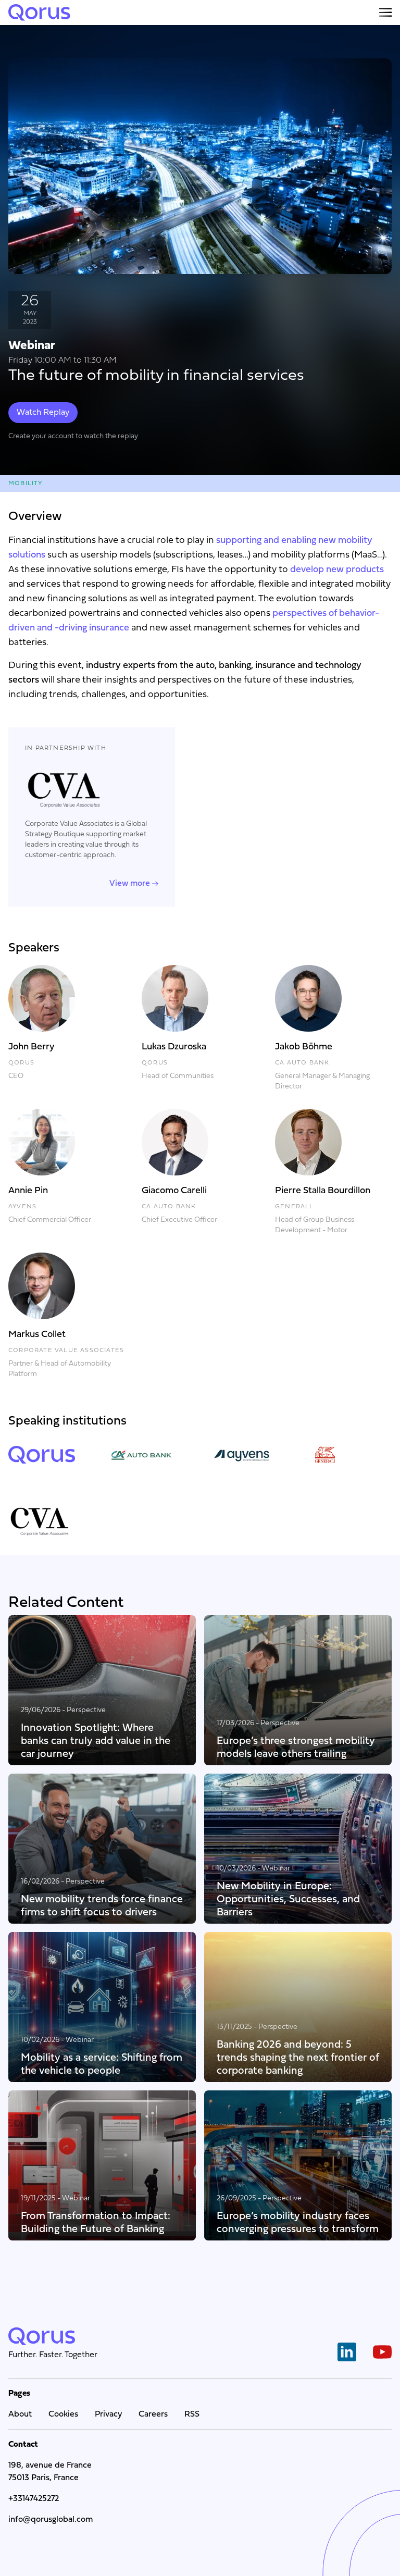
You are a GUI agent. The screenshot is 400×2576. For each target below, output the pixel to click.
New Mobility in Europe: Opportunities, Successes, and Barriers (288, 1899)
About (20, 2414)
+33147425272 (34, 2499)
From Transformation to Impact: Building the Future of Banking (96, 2222)
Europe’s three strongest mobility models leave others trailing (296, 1747)
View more (130, 884)
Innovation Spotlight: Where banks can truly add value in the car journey (96, 1741)
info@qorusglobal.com (51, 2520)
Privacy (108, 2414)
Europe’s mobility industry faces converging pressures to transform (298, 2222)
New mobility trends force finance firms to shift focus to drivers (102, 1905)
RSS (192, 2414)
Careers (153, 2414)
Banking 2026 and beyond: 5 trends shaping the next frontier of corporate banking (298, 2057)
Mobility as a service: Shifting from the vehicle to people (102, 2064)
